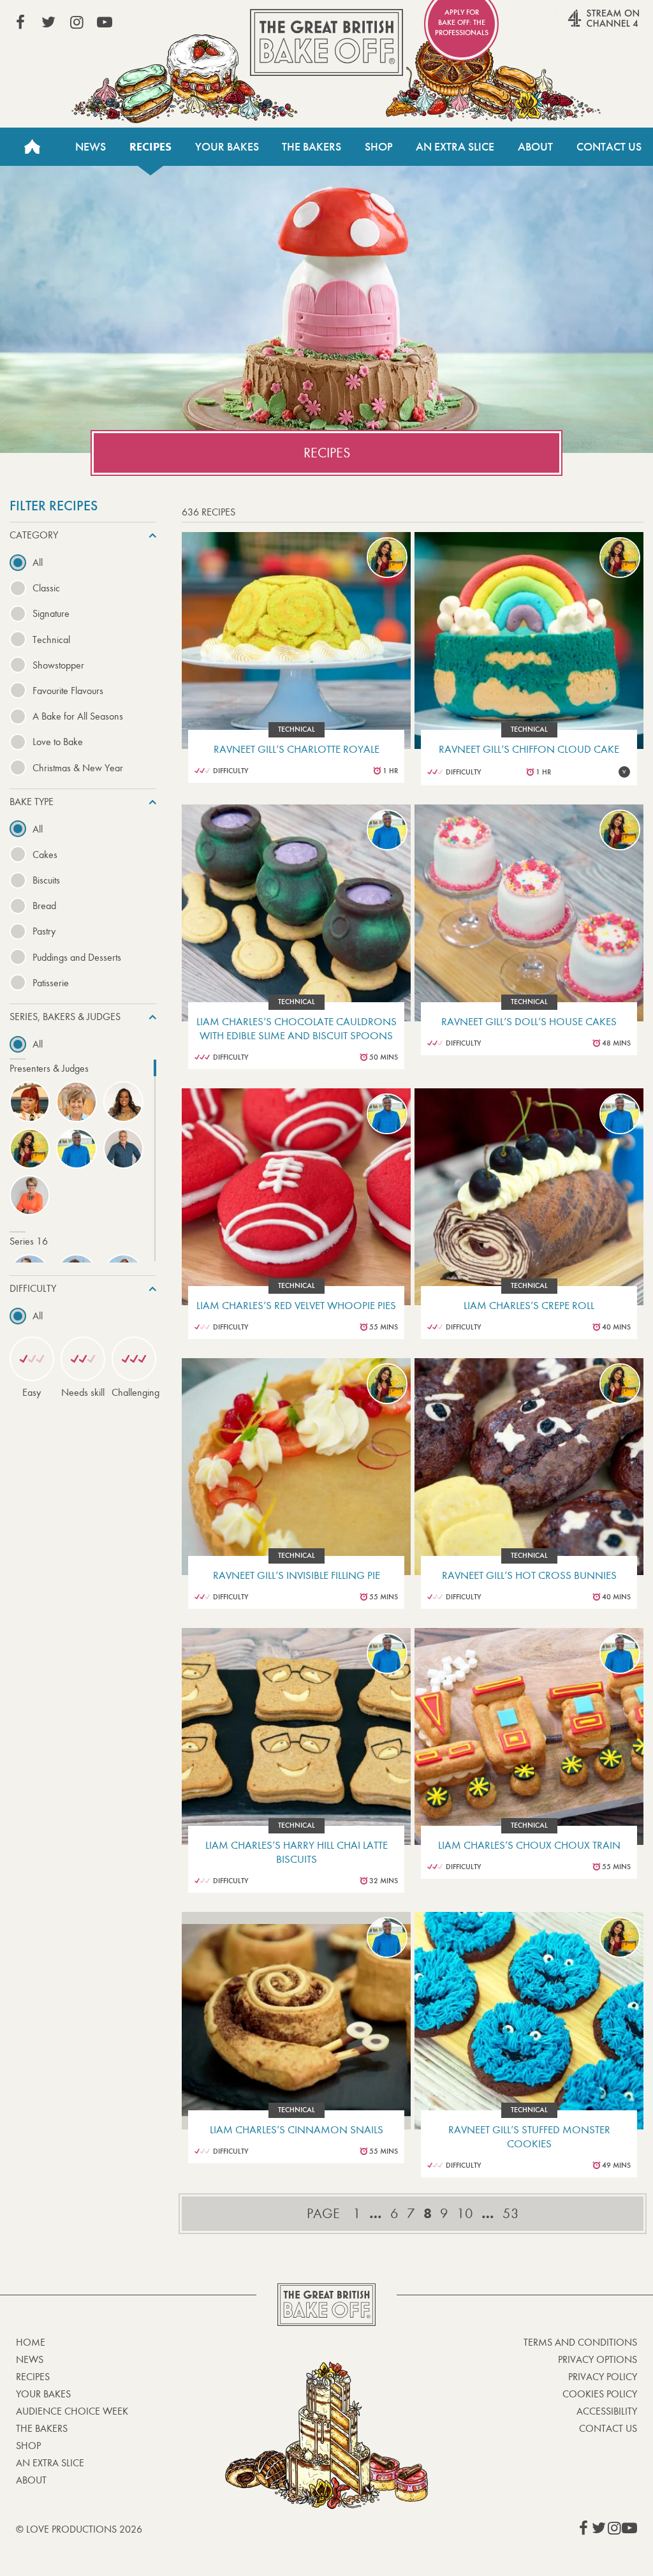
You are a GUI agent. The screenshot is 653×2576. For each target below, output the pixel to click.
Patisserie (51, 983)
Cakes (45, 855)
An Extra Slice (455, 147)
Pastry (44, 931)
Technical (51, 640)
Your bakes (43, 2394)
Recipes (150, 147)
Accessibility (607, 2411)
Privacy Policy (603, 2377)
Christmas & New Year (78, 768)
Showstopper (58, 665)
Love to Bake (58, 742)
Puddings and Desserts (77, 957)
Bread (44, 906)
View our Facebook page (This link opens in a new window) (20, 22)
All (38, 562)
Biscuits (46, 880)
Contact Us (609, 147)
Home (32, 147)
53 (511, 2214)
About (535, 147)
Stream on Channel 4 (579, 25)
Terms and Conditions (580, 2342)
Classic (46, 588)
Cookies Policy (600, 2394)
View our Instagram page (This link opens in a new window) (77, 22)
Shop (379, 147)
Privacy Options (598, 2359)
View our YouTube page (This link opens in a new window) (105, 22)
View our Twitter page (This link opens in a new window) (48, 22)
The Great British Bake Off (326, 42)
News (91, 147)
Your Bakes (227, 147)
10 (465, 2214)
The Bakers (312, 147)
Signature (51, 613)
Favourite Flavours (68, 691)
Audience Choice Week (72, 2411)
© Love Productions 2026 (79, 2529)
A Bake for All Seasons (78, 716)
